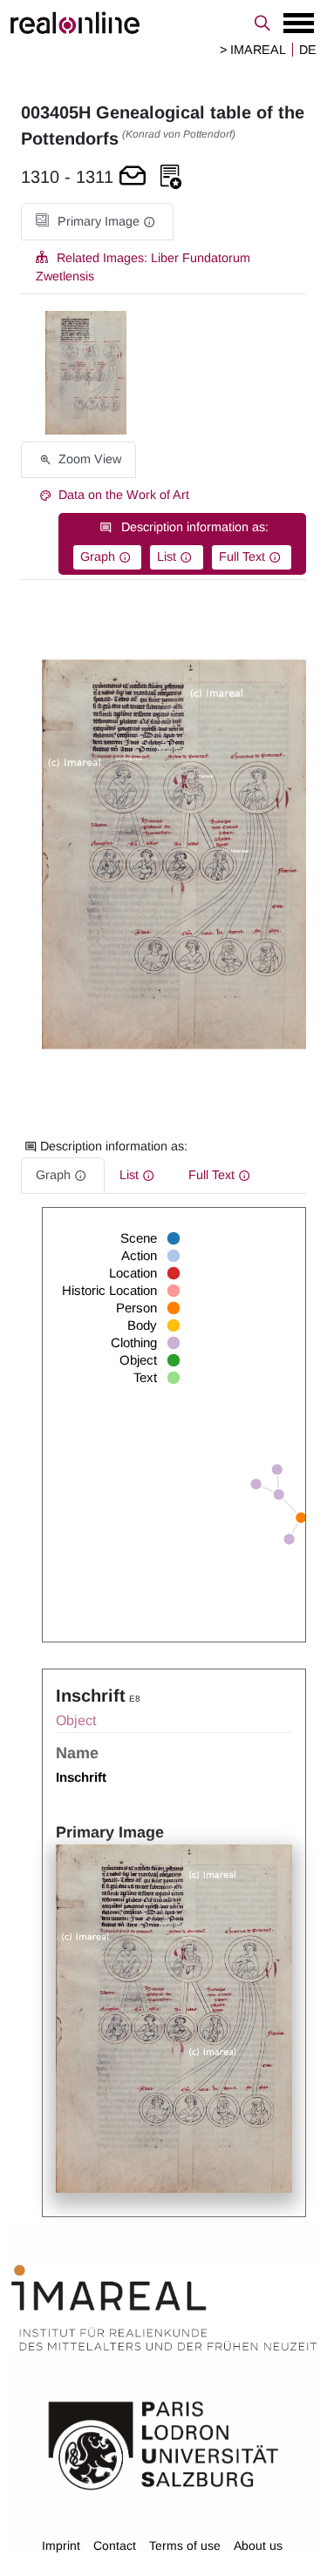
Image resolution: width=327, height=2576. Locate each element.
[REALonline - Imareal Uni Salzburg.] (163, 23)
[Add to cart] (133, 177)
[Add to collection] (171, 177)
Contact (115, 2546)
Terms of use (185, 2546)
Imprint (61, 2546)
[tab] (97, 222)
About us (258, 2546)
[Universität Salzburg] (163, 2445)
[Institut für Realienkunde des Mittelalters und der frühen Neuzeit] (164, 2308)
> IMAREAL (253, 50)
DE (308, 50)
